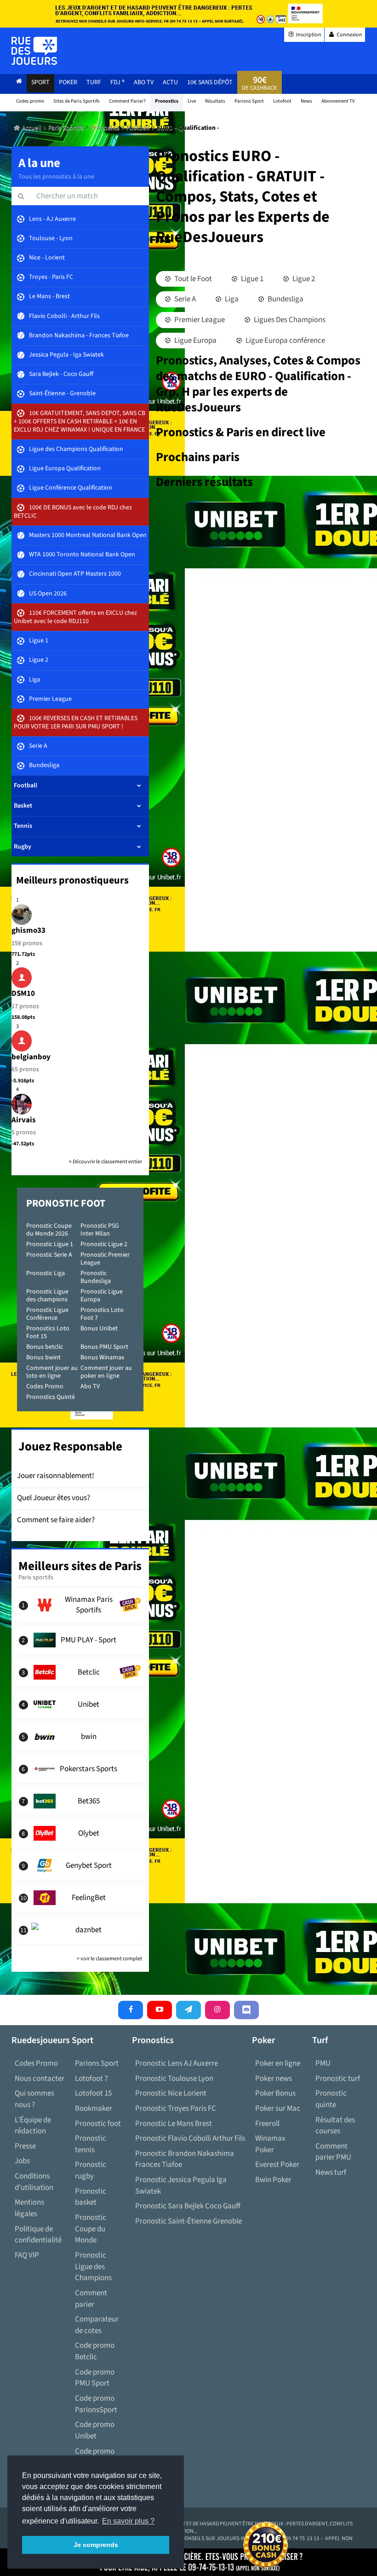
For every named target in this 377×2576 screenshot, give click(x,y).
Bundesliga (285, 299)
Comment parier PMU (333, 2152)
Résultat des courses (335, 2126)
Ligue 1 (251, 279)
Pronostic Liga (46, 1273)
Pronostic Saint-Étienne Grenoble (188, 2221)
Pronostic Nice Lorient (171, 2093)
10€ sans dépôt (210, 82)
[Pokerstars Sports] (80, 1769)
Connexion (349, 35)
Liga (231, 299)
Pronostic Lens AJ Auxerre (177, 2063)
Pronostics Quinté (51, 1397)
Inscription (308, 35)
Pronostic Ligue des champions (47, 1296)
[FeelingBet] (80, 1898)
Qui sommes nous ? (34, 2099)
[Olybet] (80, 1833)
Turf (94, 82)
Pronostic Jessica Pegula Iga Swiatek (181, 2186)
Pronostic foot (98, 2124)
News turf (331, 2172)
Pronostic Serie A (49, 1255)
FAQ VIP (27, 2255)
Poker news (274, 2079)
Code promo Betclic (95, 2351)
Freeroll (267, 2124)
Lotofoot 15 (93, 2093)
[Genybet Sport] (80, 1866)
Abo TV (90, 1386)
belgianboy (31, 1057)
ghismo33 (29, 930)
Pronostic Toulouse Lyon (174, 2079)
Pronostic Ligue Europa (102, 1296)
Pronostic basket (91, 2197)
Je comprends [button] (96, 2545)
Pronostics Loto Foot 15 (48, 1332)
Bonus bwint (43, 1357)
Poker (68, 82)
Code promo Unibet (95, 2430)
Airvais (24, 1120)
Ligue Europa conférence (285, 341)
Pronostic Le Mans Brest (174, 2124)
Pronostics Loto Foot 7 (102, 1314)
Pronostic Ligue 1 (50, 1244)
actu (170, 82)
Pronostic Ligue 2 (104, 1244)
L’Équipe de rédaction (33, 2126)
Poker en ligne (278, 2063)
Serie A (184, 299)
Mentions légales (29, 2208)
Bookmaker (94, 2108)
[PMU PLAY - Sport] (80, 1640)
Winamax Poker (270, 2144)
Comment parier (91, 2299)
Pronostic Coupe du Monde (91, 2229)
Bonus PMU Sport (104, 1347)
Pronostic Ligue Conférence (47, 1314)
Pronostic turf (338, 2079)
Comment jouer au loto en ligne (52, 1372)
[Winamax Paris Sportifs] (80, 1605)
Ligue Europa (195, 341)
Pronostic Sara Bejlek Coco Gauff (188, 2206)
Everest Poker (277, 2165)
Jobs (22, 2161)
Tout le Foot (192, 279)
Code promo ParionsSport (96, 2404)
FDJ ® (117, 82)
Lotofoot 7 (91, 2079)
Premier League (199, 320)
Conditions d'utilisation (34, 2182)
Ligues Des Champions (289, 320)
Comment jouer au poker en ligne (106, 1372)
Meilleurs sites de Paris (80, 1566)
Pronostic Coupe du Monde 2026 (49, 1230)
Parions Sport (97, 2063)
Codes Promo (45, 1386)
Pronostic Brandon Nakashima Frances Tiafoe (185, 2159)
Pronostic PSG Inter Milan (100, 1230)
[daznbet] (80, 1930)
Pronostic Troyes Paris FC (176, 2108)
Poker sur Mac (278, 2108)
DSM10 (23, 993)
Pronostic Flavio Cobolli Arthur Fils (190, 2138)
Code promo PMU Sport (95, 2378)
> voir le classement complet (109, 1959)
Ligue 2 (303, 279)
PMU (323, 2063)
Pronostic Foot (66, 1203)
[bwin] (80, 1737)
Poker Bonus (275, 2093)
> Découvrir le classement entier (106, 1162)
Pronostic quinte (331, 2099)
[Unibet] (80, 1704)
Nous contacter (40, 2079)
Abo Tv (144, 82)
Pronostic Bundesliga (96, 1277)
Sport (40, 82)
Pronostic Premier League (105, 1259)
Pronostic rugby (91, 2170)
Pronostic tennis (91, 2144)
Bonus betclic (45, 1347)
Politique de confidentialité (38, 2235)
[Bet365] (80, 1801)
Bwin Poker (273, 2180)
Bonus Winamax (102, 1357)
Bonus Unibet (99, 1328)
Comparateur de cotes (97, 2325)
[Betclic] (80, 1672)
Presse (25, 2146)
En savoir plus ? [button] (128, 2521)
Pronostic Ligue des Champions (93, 2267)
